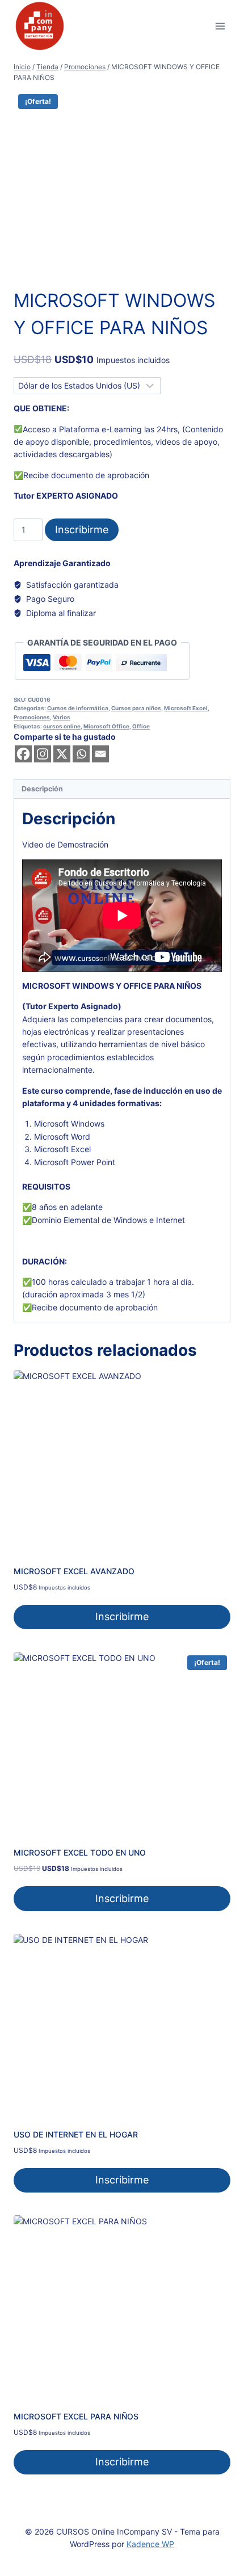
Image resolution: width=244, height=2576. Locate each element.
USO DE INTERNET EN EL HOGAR (76, 2134)
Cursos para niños (136, 708)
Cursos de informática (78, 708)
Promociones (32, 717)
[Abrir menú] (220, 26)
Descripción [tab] (42, 789)
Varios (62, 717)
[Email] (100, 754)
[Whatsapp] (81, 754)
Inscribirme (82, 530)
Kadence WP (150, 2544)
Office (141, 726)
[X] (62, 754)
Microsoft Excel (186, 708)
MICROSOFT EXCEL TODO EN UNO (80, 1852)
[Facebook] (23, 754)
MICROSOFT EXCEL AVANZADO (74, 1571)
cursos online (62, 726)
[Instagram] (43, 754)
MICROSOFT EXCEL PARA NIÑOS (76, 2416)
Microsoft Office (106, 726)
